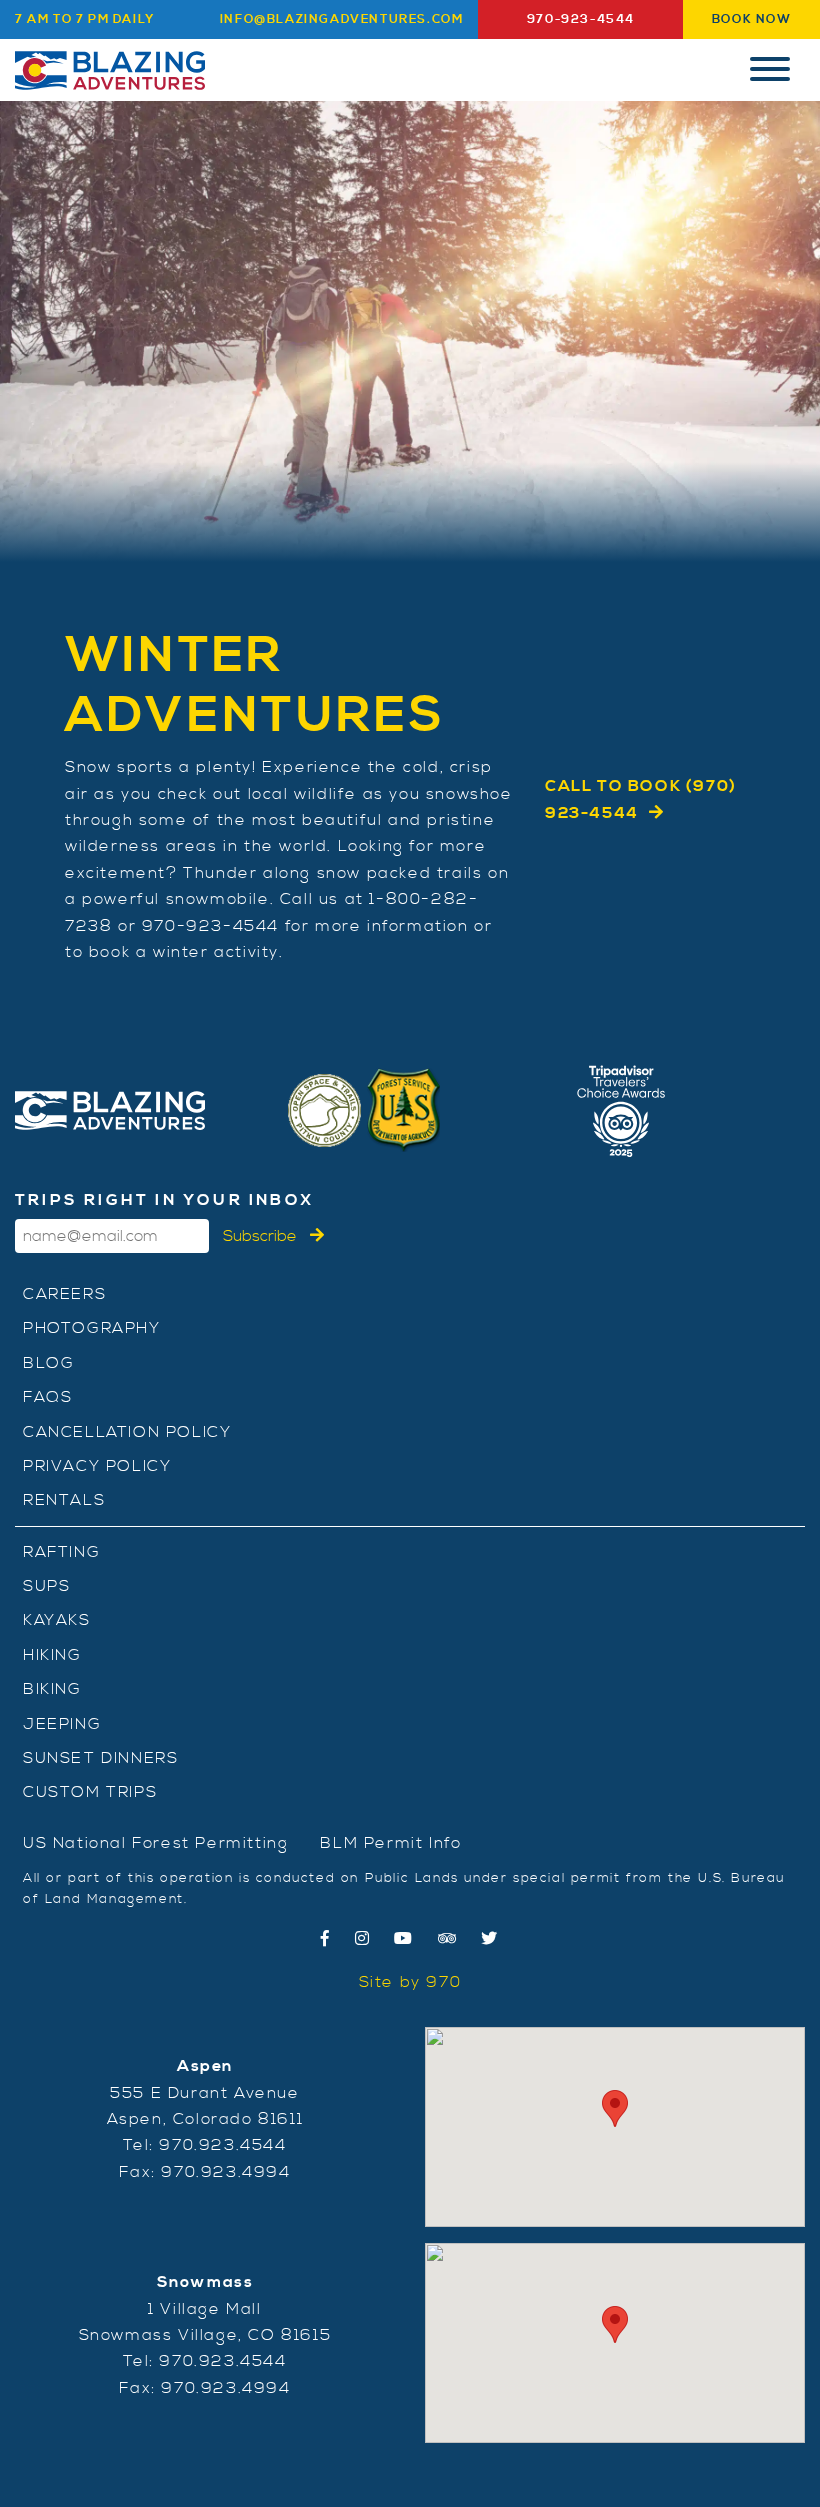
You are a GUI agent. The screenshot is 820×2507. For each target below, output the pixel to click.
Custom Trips (90, 1792)
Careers (64, 1294)
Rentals (64, 1500)
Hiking (52, 1655)
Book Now (752, 19)
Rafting (61, 1552)
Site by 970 (410, 1982)
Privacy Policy (97, 1466)
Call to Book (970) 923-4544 (641, 799)
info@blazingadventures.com (342, 19)
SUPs (46, 1586)
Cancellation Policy (127, 1432)
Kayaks (57, 1620)
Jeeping (62, 1724)
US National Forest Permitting (155, 1843)
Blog (48, 1363)
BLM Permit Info (390, 1843)
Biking (52, 1689)
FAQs (47, 1397)
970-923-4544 (581, 19)
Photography (92, 1328)
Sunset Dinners (100, 1758)
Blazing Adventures (110, 70)
